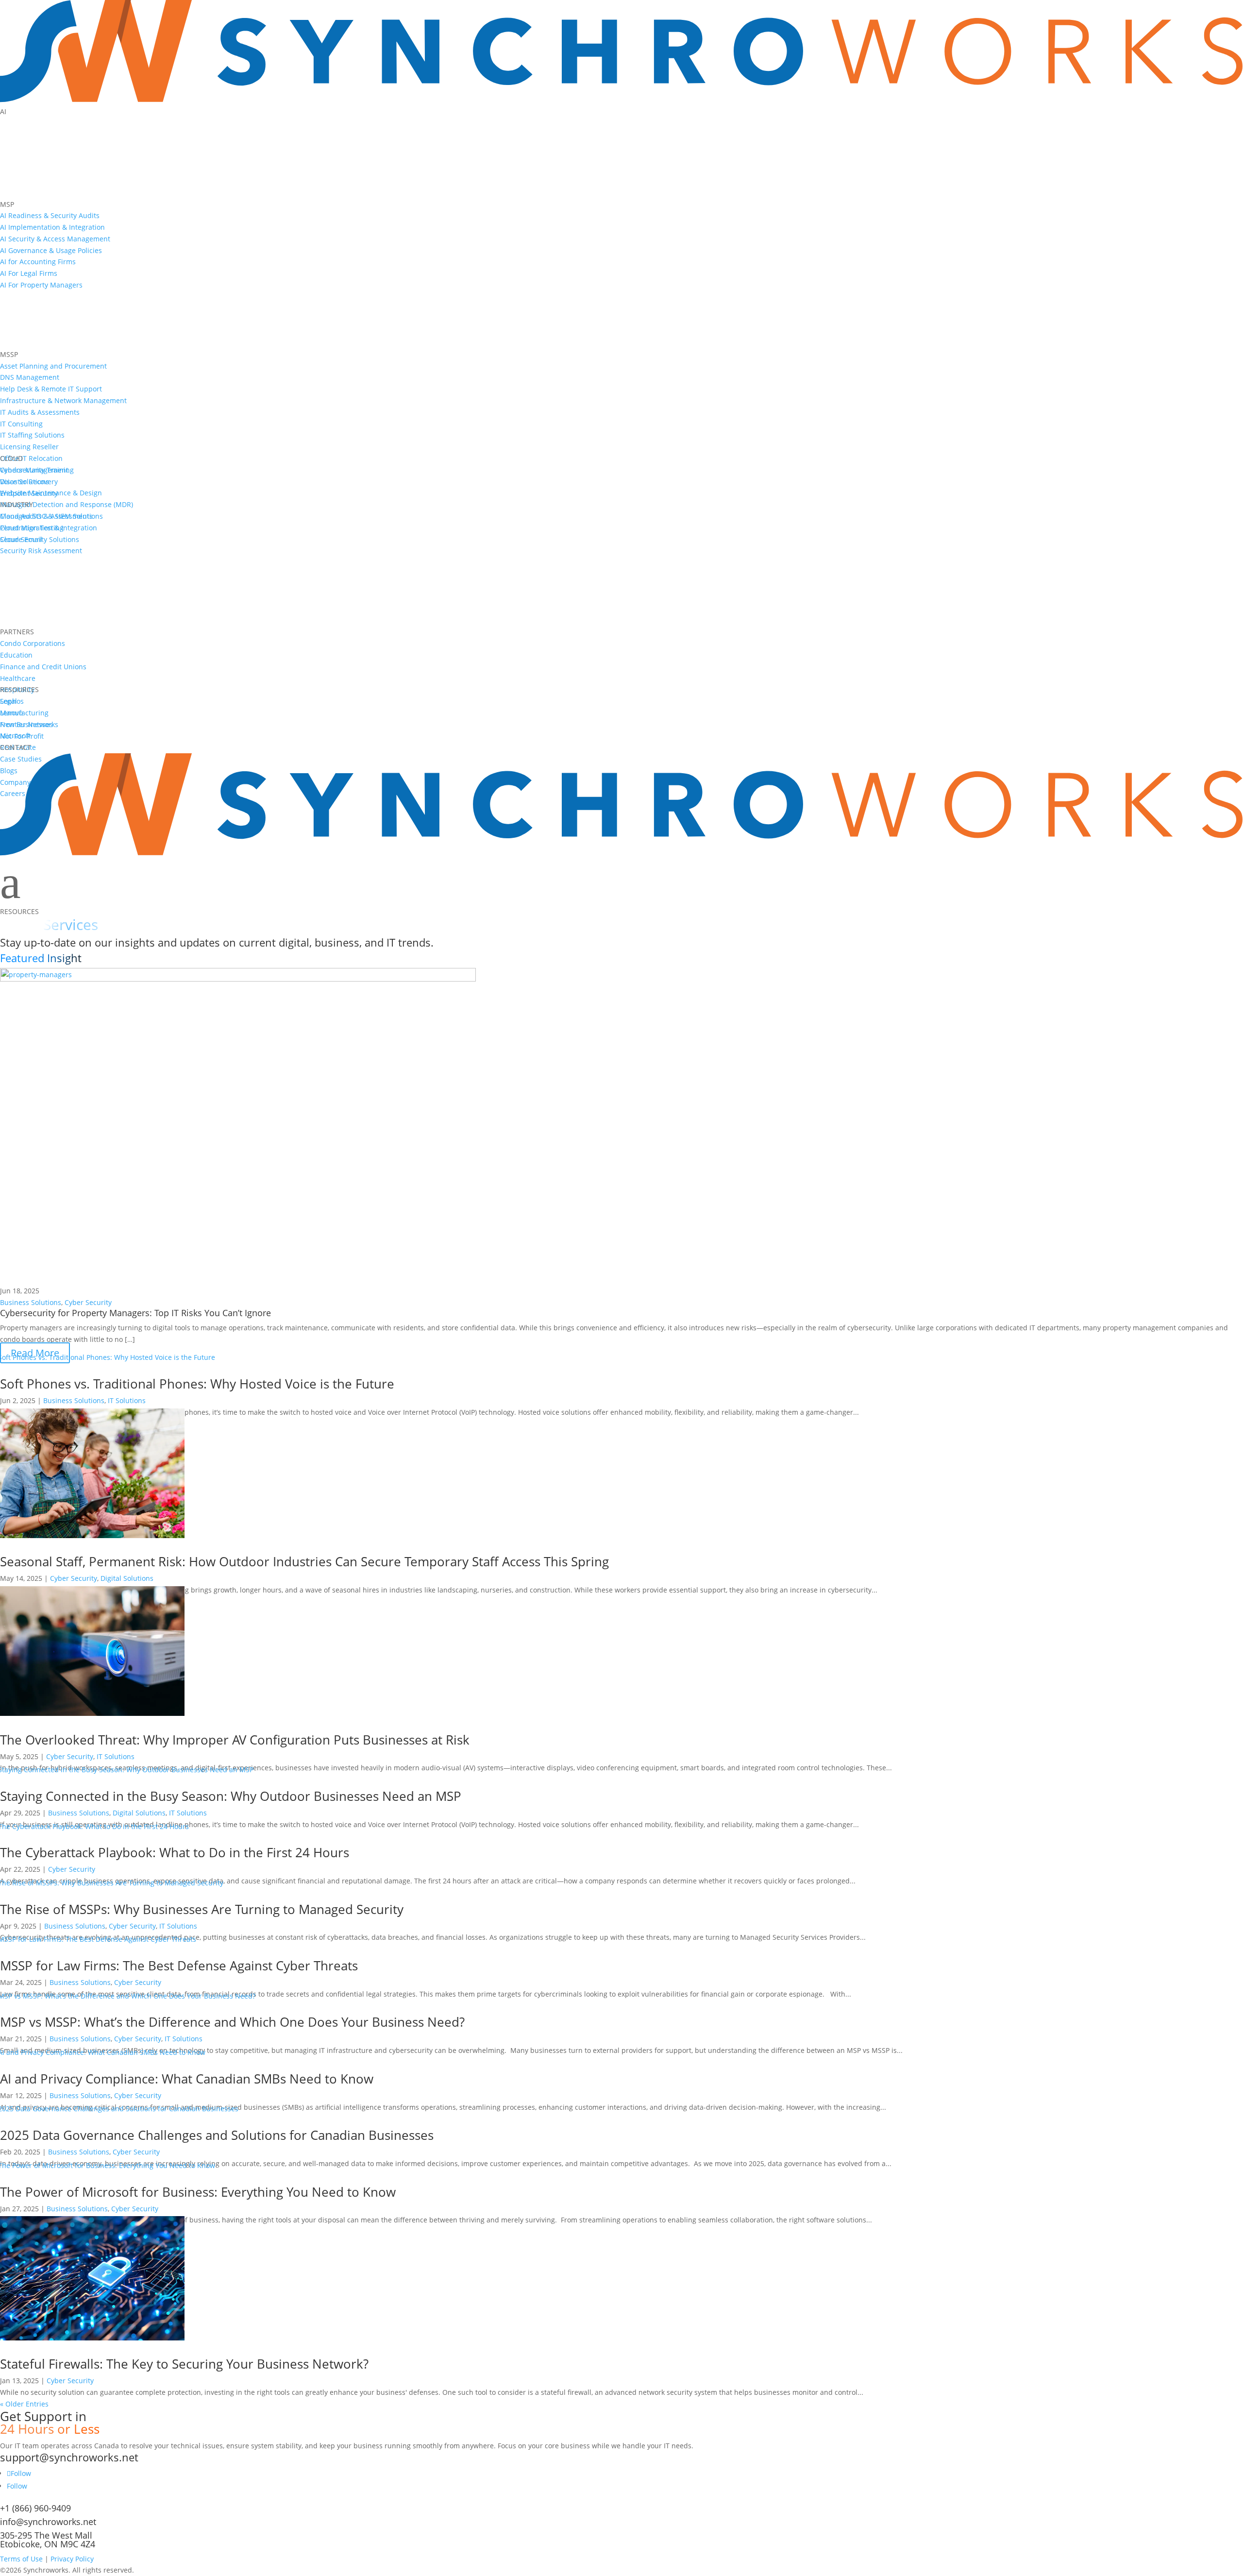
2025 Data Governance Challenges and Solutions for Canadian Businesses (217, 2135)
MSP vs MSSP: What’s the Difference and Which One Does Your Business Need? (232, 2022)
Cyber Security (88, 1302)
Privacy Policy (72, 2559)
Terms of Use (21, 2559)
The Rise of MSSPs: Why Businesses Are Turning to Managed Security (202, 1909)
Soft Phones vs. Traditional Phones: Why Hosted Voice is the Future (197, 1384)
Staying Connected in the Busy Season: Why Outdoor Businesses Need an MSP (231, 1796)
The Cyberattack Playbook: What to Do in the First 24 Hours (175, 1852)
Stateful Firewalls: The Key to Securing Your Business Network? (184, 2364)
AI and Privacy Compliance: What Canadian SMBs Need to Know (187, 2079)
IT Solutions (127, 1400)
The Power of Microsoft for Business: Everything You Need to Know (198, 2192)
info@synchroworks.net (48, 2522)
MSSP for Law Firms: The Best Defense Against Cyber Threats (179, 1966)
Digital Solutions (127, 1578)
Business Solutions (31, 1302)
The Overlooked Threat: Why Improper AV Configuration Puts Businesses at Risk (235, 1740)
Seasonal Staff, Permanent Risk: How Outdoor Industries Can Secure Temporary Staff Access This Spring (304, 1561)
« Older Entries (24, 2404)
